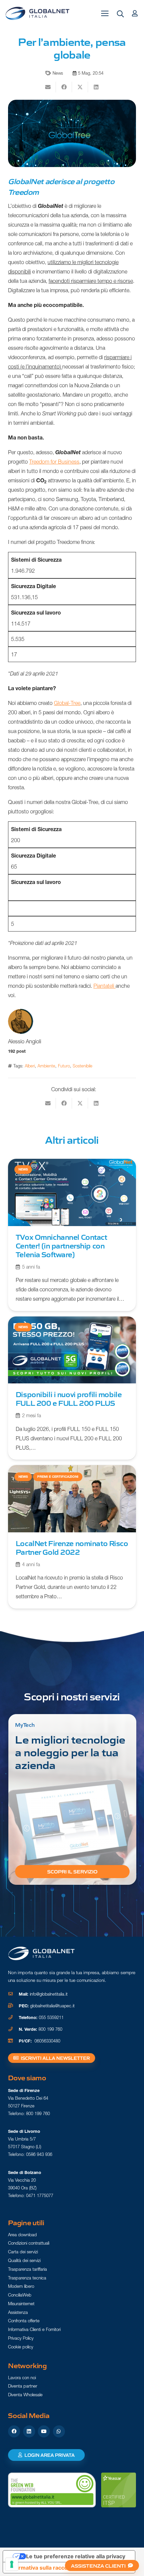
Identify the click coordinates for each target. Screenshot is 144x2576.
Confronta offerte (24, 2321)
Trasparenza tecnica (27, 2278)
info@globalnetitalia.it (49, 1994)
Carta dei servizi (23, 2252)
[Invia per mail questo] (48, 87)
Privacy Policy (21, 2338)
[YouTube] (44, 2431)
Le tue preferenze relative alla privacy (76, 2556)
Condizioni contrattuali (29, 2243)
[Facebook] (14, 2431)
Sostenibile (83, 1066)
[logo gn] (38, 13)
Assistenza (18, 2312)
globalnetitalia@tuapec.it (52, 2006)
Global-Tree (67, 703)
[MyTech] (72, 1799)
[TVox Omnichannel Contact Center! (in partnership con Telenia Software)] (72, 1235)
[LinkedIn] (29, 2431)
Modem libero (21, 2286)
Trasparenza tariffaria (27, 2269)
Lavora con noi (22, 2378)
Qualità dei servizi (24, 2260)
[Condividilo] (64, 87)
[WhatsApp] (59, 2431)
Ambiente (46, 1066)
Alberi (30, 1066)
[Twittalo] (80, 87)
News (58, 73)
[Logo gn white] (42, 1953)
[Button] (135, 13)
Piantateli (104, 986)
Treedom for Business (54, 462)
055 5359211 (51, 2018)
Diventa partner (23, 2386)
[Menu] (105, 13)
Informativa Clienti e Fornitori (34, 2329)
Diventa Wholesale (25, 2395)
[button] (121, 14)
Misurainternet (21, 2304)
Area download (22, 2235)
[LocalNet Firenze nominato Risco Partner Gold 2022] (72, 1537)
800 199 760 (50, 2029)
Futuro (64, 1066)
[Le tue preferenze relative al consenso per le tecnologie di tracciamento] (12, 2564)
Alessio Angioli (25, 1041)
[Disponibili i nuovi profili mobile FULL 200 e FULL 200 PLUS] (72, 1388)
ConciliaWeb (20, 2295)
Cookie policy (21, 2347)
